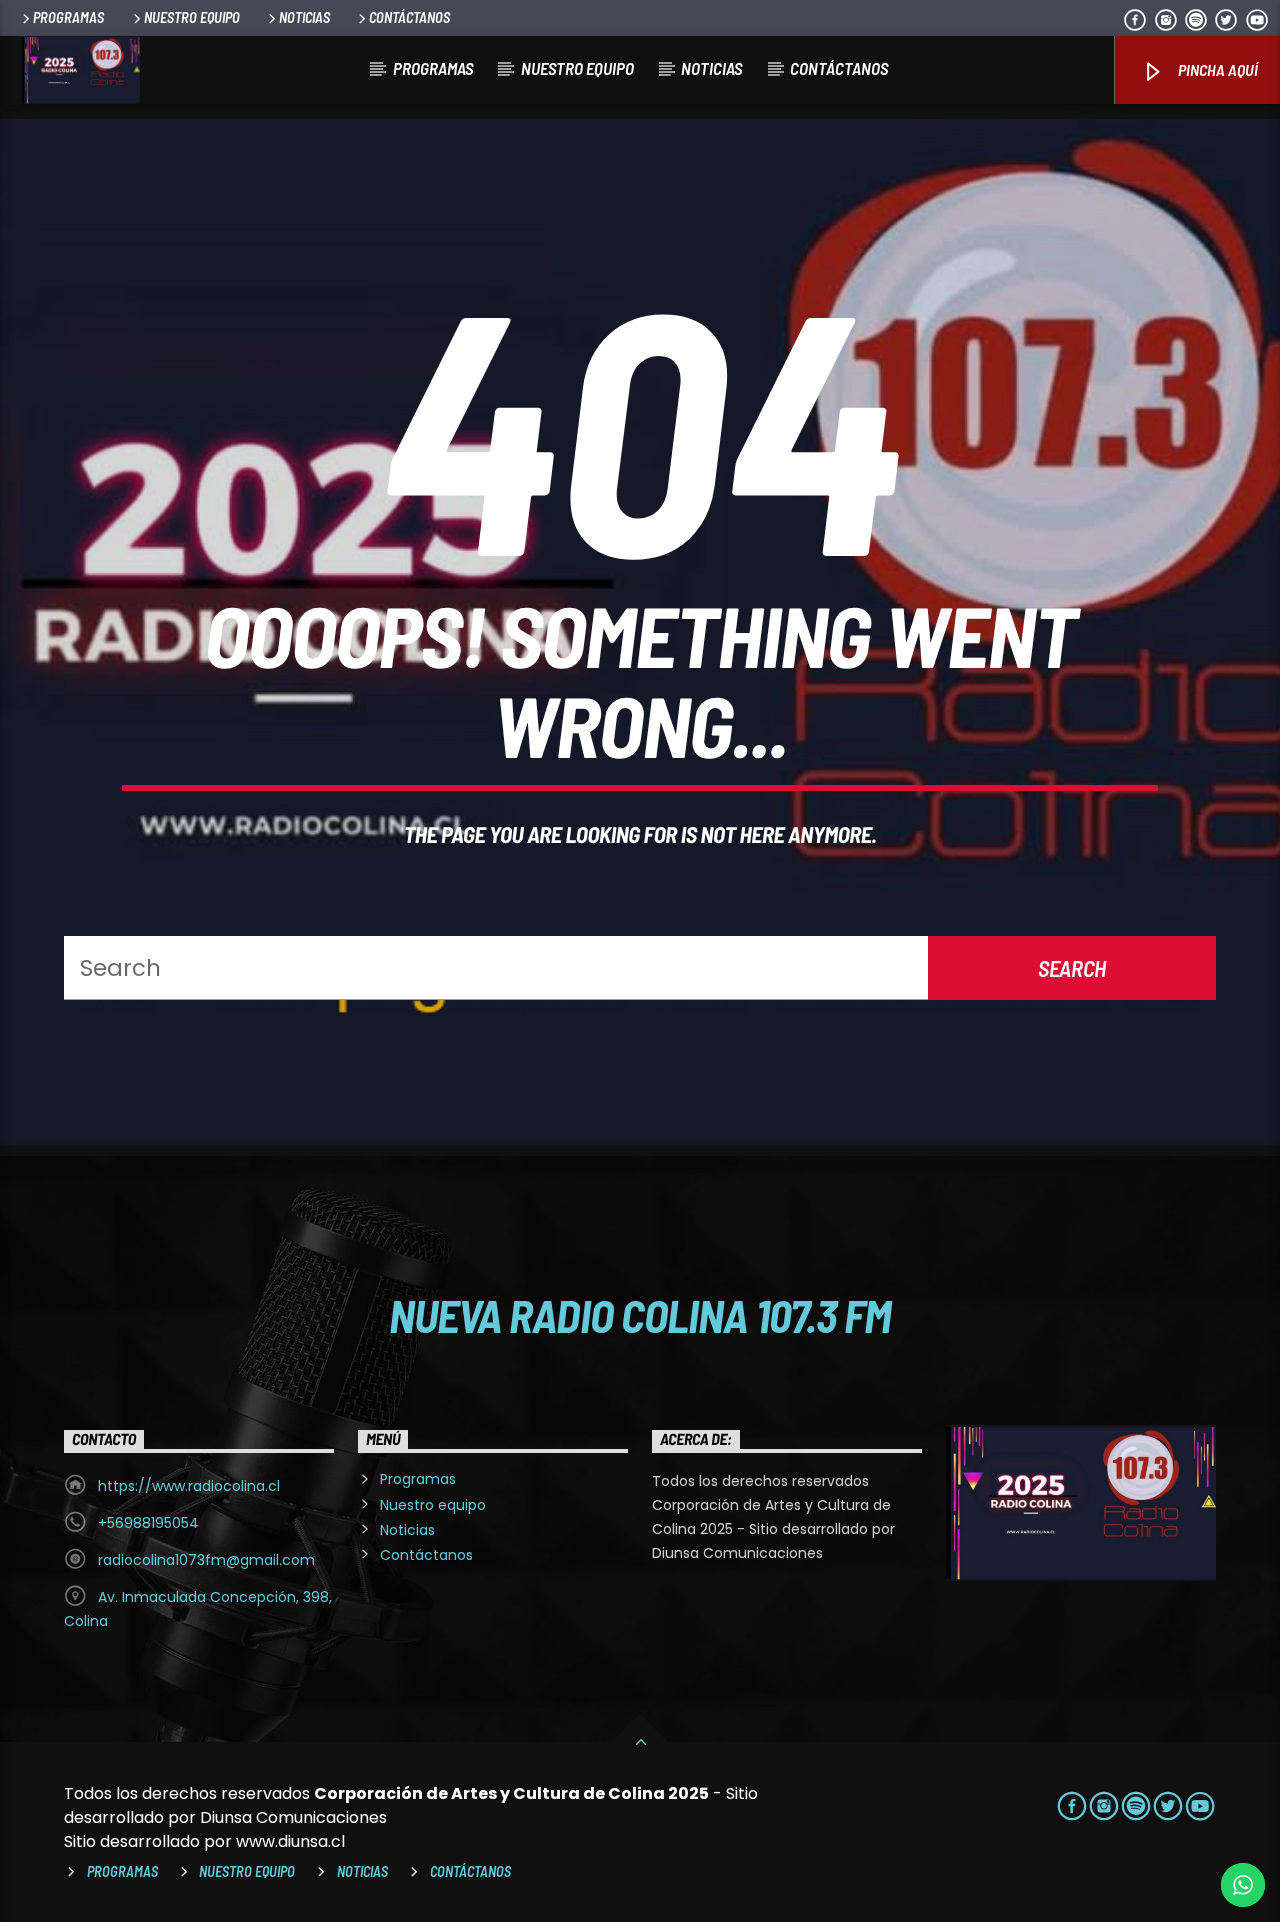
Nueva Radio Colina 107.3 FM (640, 1315)
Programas (68, 17)
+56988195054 (148, 1523)
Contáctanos (409, 17)
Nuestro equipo (192, 17)
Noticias (304, 17)
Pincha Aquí (1216, 69)
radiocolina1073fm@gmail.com (206, 1560)
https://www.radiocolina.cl (189, 1486)
